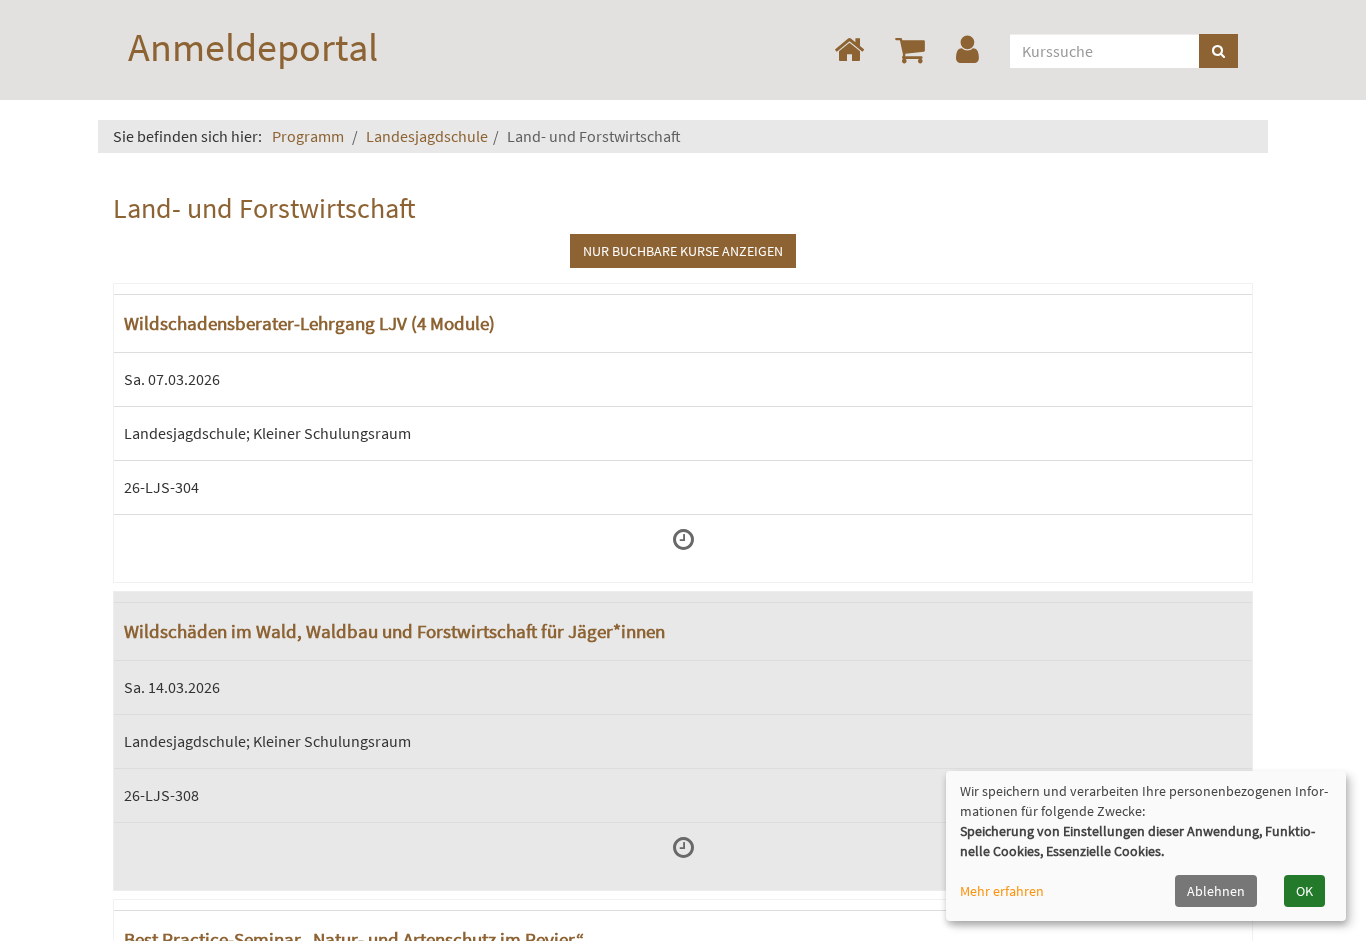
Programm (308, 136)
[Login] (971, 50)
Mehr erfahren (1002, 891)
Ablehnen (1216, 891)
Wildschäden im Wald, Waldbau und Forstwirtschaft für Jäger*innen (394, 631)
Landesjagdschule (427, 136)
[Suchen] (1218, 51)
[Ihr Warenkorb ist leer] (913, 50)
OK (1304, 891)
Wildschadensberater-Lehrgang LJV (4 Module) (309, 323)
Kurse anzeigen (683, 251)
